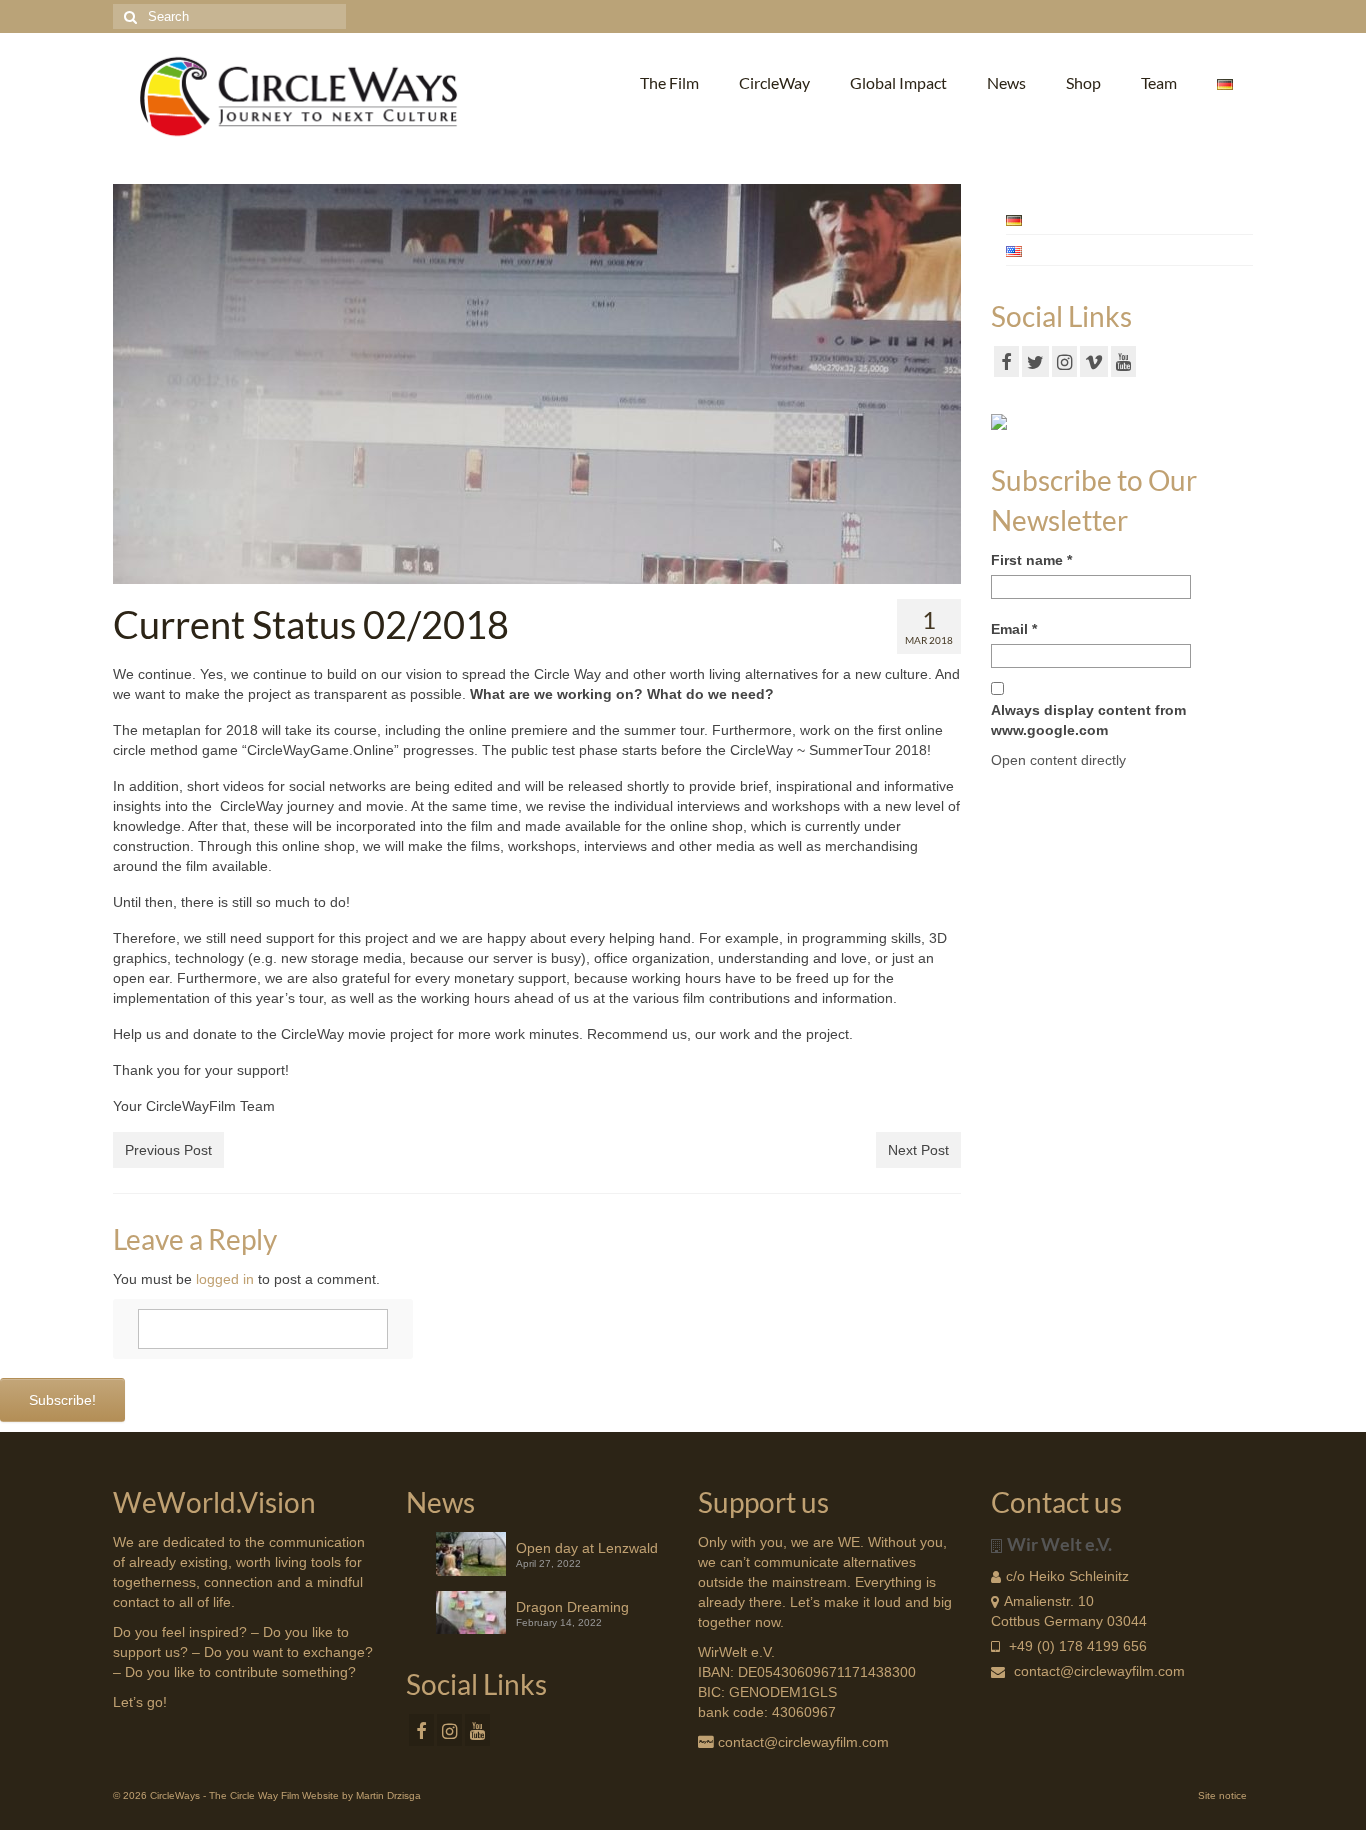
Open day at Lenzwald (587, 1548)
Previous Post (168, 1150)
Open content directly (1058, 760)
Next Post (918, 1150)
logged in (225, 1279)
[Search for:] (229, 16)
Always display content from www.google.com (1088, 720)
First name (1031, 560)
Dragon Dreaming (572, 1607)
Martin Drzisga (388, 1795)
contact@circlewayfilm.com (1099, 1671)
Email (1014, 629)
